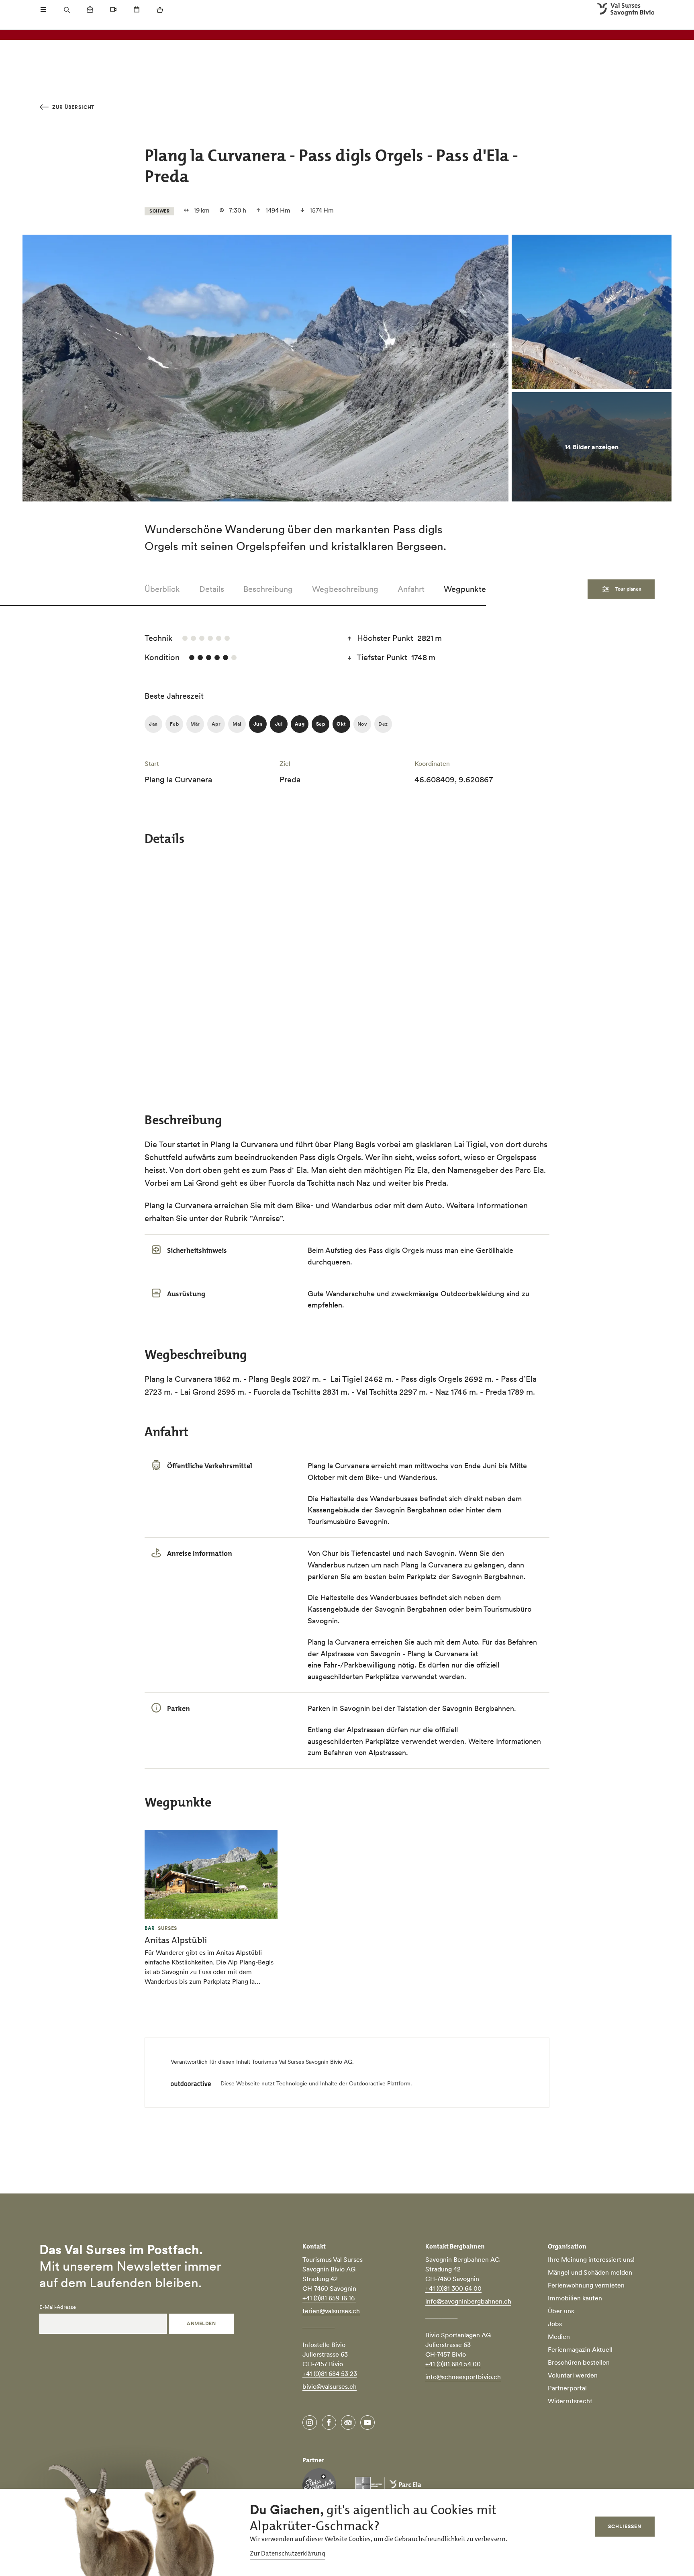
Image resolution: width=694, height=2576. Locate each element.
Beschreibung (268, 589)
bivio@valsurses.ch (330, 2386)
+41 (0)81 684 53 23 (330, 2373)
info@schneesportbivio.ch (463, 2377)
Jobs (555, 2324)
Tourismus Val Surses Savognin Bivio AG (302, 2062)
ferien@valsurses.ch (331, 2311)
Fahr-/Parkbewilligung (360, 1665)
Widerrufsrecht (570, 2401)
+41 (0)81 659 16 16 (329, 2298)
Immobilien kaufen (575, 2298)
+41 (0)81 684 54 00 (453, 2364)
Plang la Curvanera (339, 1642)
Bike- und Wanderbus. (402, 1477)
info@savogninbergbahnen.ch (468, 2301)
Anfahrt (411, 589)
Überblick (162, 589)
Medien (559, 2337)
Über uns (561, 2311)
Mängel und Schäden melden (590, 2272)
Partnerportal (567, 2388)
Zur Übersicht (72, 107)
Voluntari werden (573, 2375)
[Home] (626, 10)
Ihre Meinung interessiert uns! (591, 2259)
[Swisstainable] (319, 2485)
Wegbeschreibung (345, 589)
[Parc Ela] (388, 2485)
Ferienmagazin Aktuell (580, 2349)
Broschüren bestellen (579, 2362)
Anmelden (201, 2323)
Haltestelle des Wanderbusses (369, 1499)
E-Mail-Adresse (58, 2307)
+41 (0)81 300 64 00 (453, 2288)
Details (212, 589)
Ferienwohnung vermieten (586, 2285)
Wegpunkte (465, 589)
